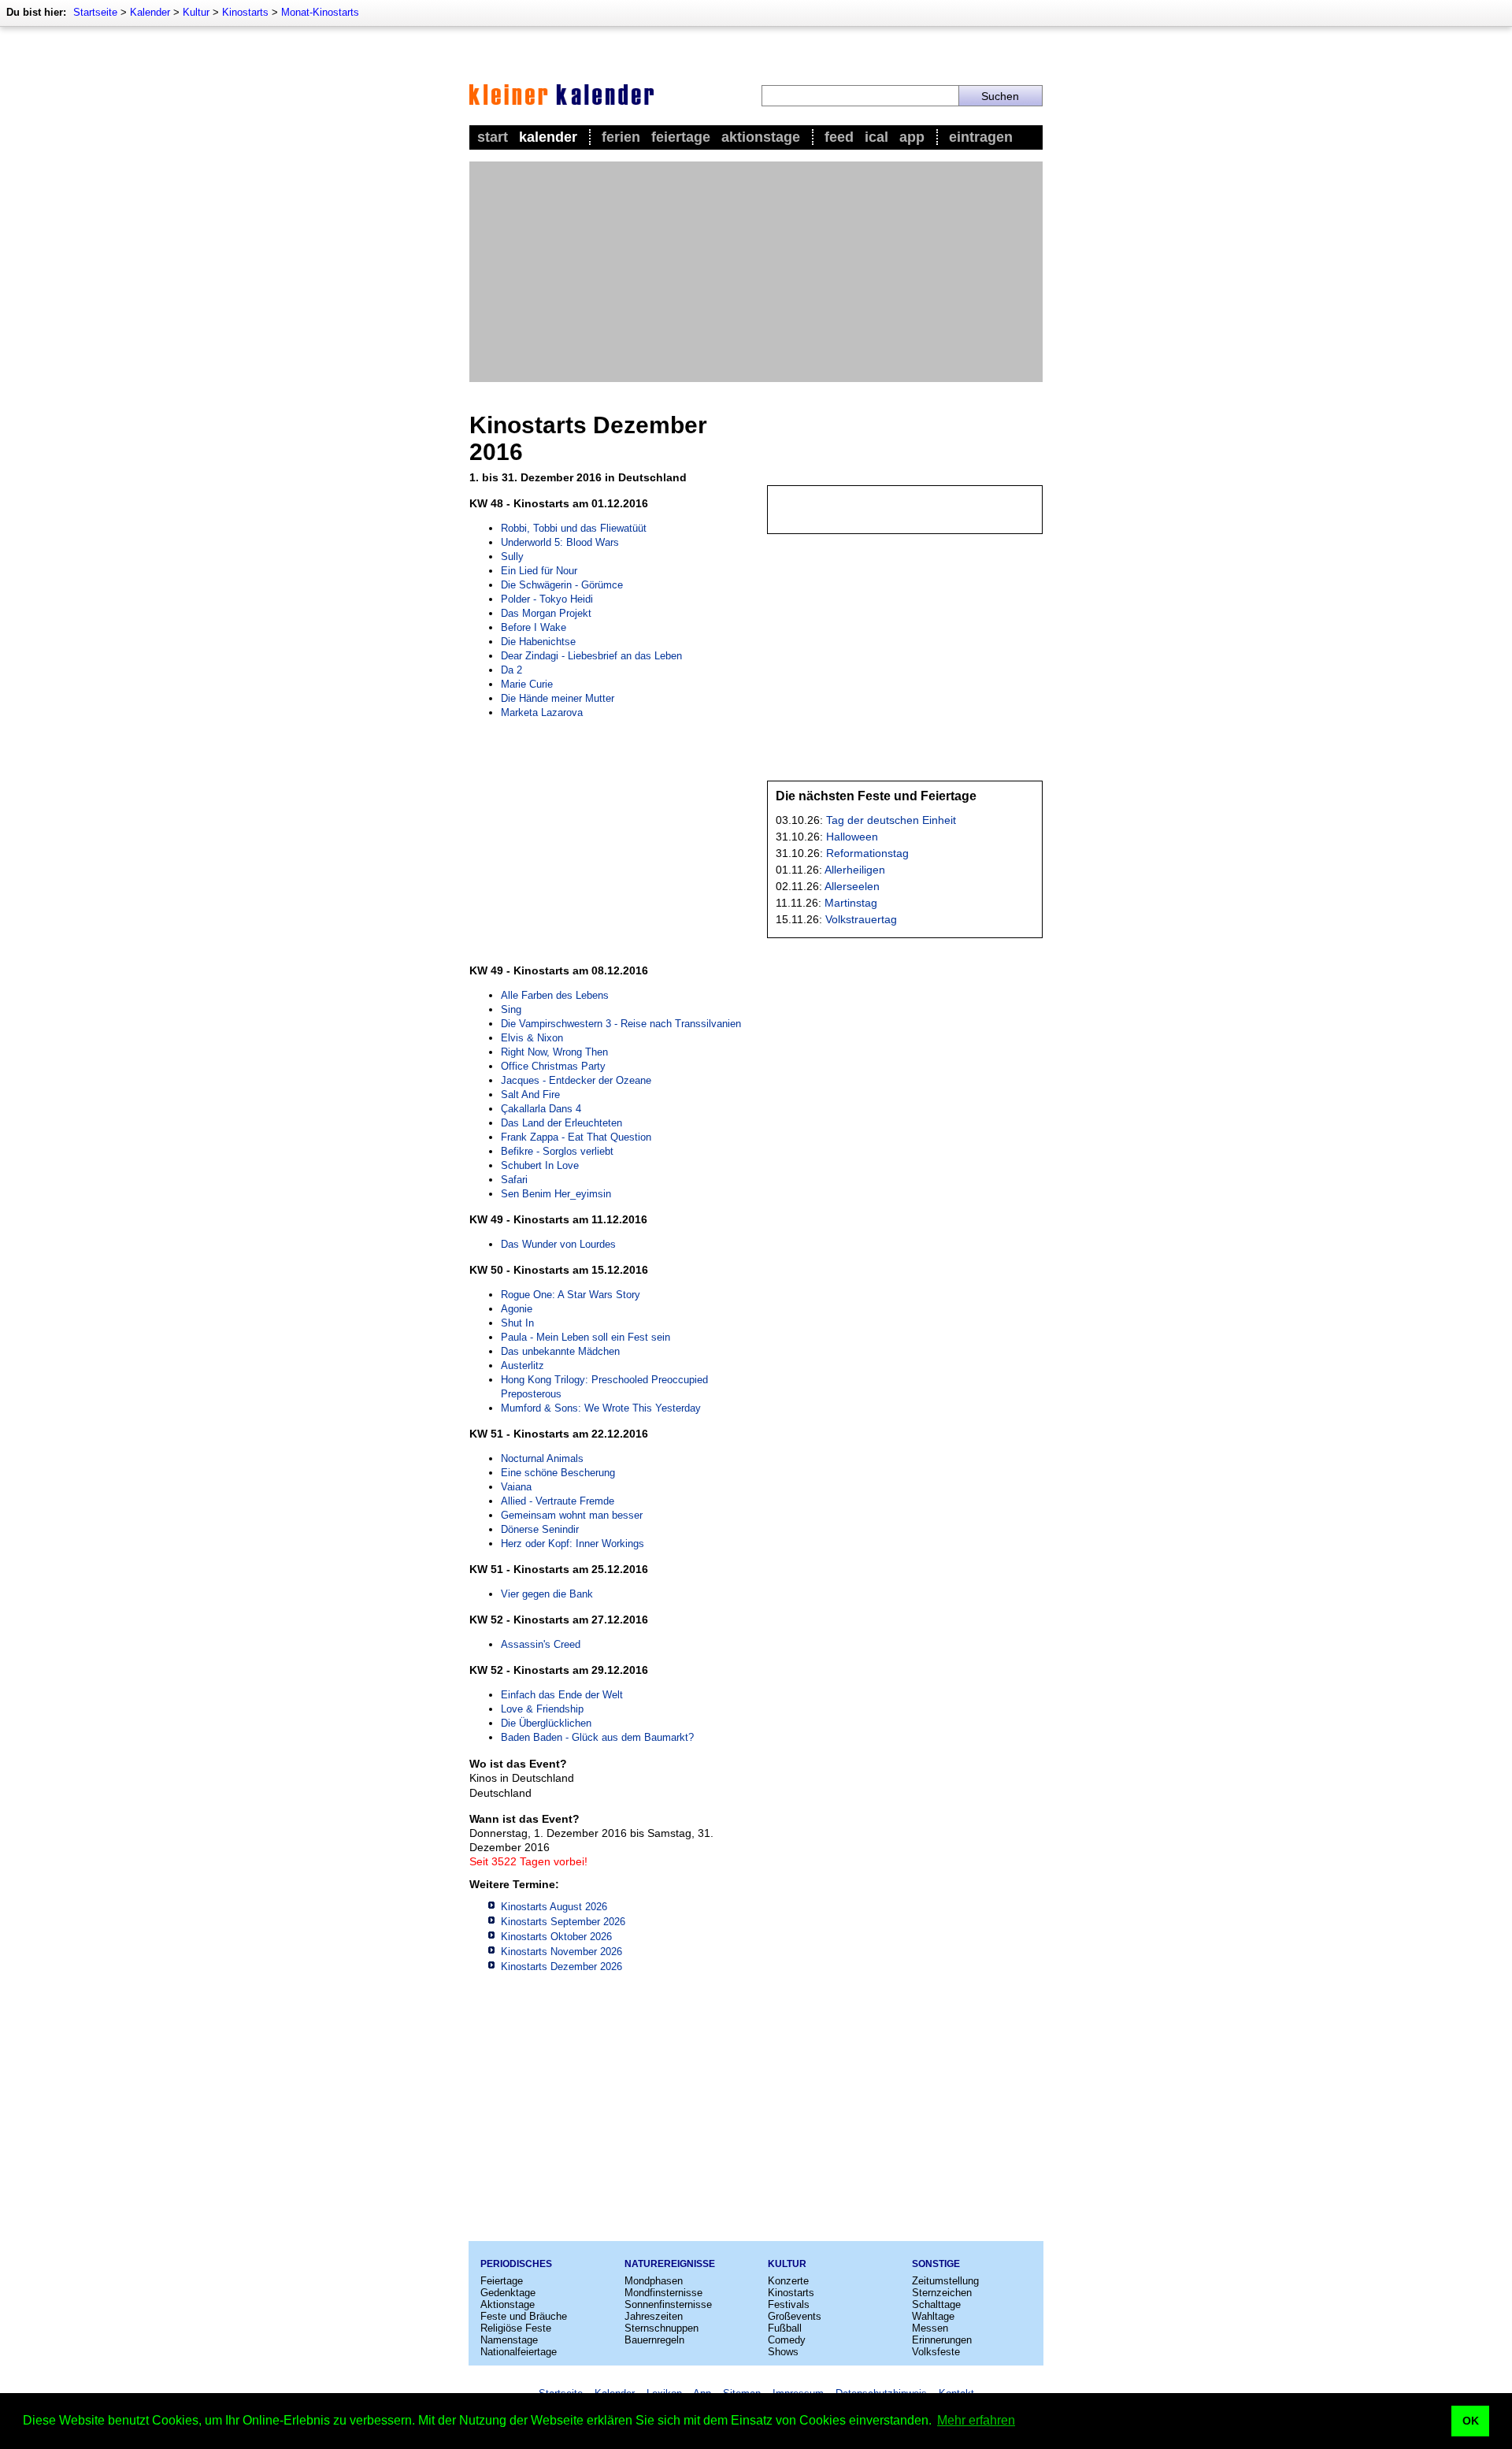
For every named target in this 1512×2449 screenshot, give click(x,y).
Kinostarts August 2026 (554, 1907)
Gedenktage (508, 2293)
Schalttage (936, 2304)
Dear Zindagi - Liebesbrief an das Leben (591, 656)
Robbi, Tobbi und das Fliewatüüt (574, 528)
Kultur (196, 12)
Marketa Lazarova (542, 712)
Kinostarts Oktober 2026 (556, 1937)
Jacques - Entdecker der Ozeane (576, 1080)
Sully (512, 557)
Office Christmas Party (553, 1066)
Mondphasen (654, 2281)
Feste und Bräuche (524, 2316)
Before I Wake (534, 627)
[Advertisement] (756, 272)
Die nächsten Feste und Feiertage (876, 796)
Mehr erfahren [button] (976, 2420)
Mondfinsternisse (663, 2293)
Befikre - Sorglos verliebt (557, 1151)
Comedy (787, 2340)
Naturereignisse (670, 2264)
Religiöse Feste (516, 2328)
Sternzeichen (942, 2293)
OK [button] (1471, 2421)
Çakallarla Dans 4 (541, 1109)
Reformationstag (867, 853)
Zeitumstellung (945, 2281)
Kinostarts (245, 12)
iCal (876, 137)
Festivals (789, 2304)
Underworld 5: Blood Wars (560, 542)
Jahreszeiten (654, 2316)
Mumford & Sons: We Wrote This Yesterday (601, 1408)
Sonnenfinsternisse (668, 2304)
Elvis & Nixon (532, 1038)
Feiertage (681, 137)
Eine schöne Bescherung (558, 1473)
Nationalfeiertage (519, 2352)
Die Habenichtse (538, 642)
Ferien (621, 137)
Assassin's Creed (541, 1644)
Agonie (517, 1309)
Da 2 (511, 670)
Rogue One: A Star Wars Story (571, 1295)
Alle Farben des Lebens (555, 995)
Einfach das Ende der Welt (562, 1695)
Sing (511, 1009)
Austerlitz (523, 1366)
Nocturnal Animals (542, 1458)
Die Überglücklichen (546, 1723)
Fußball (785, 2328)
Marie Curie (527, 684)
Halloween (852, 837)
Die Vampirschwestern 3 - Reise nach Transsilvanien (621, 1024)
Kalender (150, 12)
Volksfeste (936, 2352)
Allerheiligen (855, 870)
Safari (514, 1180)
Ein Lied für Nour (539, 571)
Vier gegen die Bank (547, 1594)
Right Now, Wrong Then (554, 1052)
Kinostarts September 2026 (563, 1922)
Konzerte (788, 2281)
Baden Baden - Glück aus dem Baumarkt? (597, 1737)
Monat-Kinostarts (320, 12)
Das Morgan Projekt (546, 613)
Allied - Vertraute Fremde (558, 1501)
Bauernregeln (654, 2340)
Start (493, 137)
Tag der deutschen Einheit (891, 820)
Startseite (95, 12)
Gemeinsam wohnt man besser (572, 1515)
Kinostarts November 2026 (561, 1952)
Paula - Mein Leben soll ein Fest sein (586, 1337)
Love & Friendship (542, 1709)
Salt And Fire (530, 1095)
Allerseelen (852, 886)
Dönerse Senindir (540, 1529)
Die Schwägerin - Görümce (562, 585)
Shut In (517, 1323)
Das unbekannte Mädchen (560, 1351)
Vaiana (516, 1487)
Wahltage (933, 2316)
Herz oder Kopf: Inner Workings (573, 1544)
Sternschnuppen (661, 2328)
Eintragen (981, 137)
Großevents (795, 2316)
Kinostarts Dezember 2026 (561, 1967)
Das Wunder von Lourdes (558, 1244)
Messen (930, 2328)
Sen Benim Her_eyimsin (556, 1194)
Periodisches (516, 2264)
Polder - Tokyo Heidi (547, 599)
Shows (783, 2352)
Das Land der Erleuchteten (561, 1123)
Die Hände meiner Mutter (558, 698)
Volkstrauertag (861, 919)
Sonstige (936, 2264)
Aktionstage (761, 137)
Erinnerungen (942, 2340)
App (912, 137)
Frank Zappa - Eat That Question (576, 1137)
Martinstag (851, 903)
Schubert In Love (540, 1165)
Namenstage (509, 2340)
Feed (839, 137)
